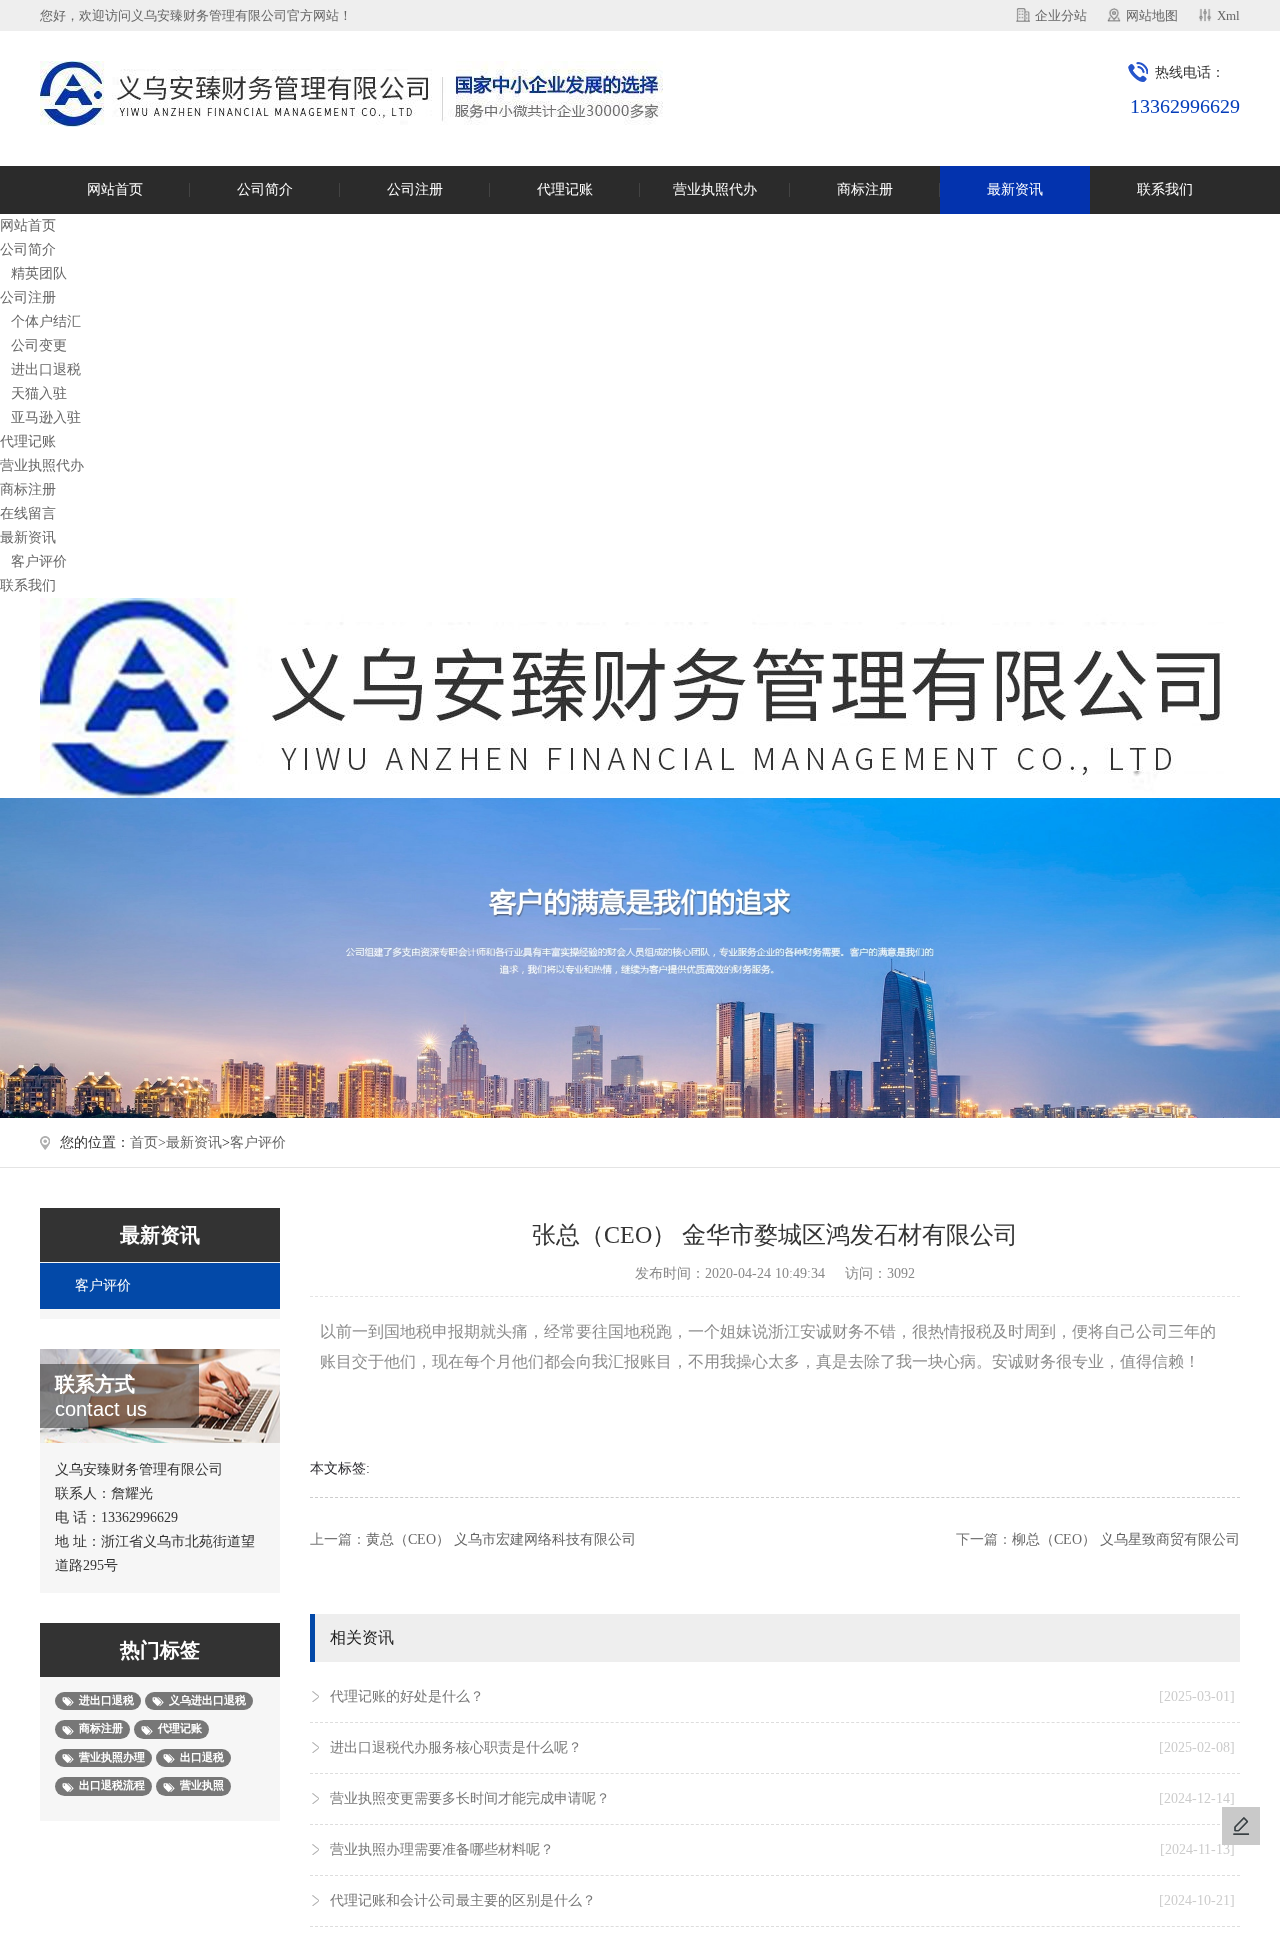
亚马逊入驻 (46, 417)
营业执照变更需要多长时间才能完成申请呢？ (782, 1798)
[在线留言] (1241, 1826)
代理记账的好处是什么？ (782, 1696)
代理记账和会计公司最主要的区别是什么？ (782, 1900)
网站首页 (115, 189)
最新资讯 (1015, 189)
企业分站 (1061, 15)
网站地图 (1152, 15)
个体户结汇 (46, 321)
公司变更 (39, 345)
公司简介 (265, 189)
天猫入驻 (39, 393)
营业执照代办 (715, 189)
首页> (148, 1142)
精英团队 (39, 273)
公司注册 (415, 189)
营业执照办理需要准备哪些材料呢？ (782, 1849)
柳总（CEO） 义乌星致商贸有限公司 (1126, 1539)
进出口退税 (46, 369)
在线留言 (28, 513)
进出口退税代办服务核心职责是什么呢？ (782, 1747)
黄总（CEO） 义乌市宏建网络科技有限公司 (501, 1539)
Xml (1228, 15)
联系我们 (1165, 189)
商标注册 (865, 189)
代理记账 (565, 189)
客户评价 (39, 561)
